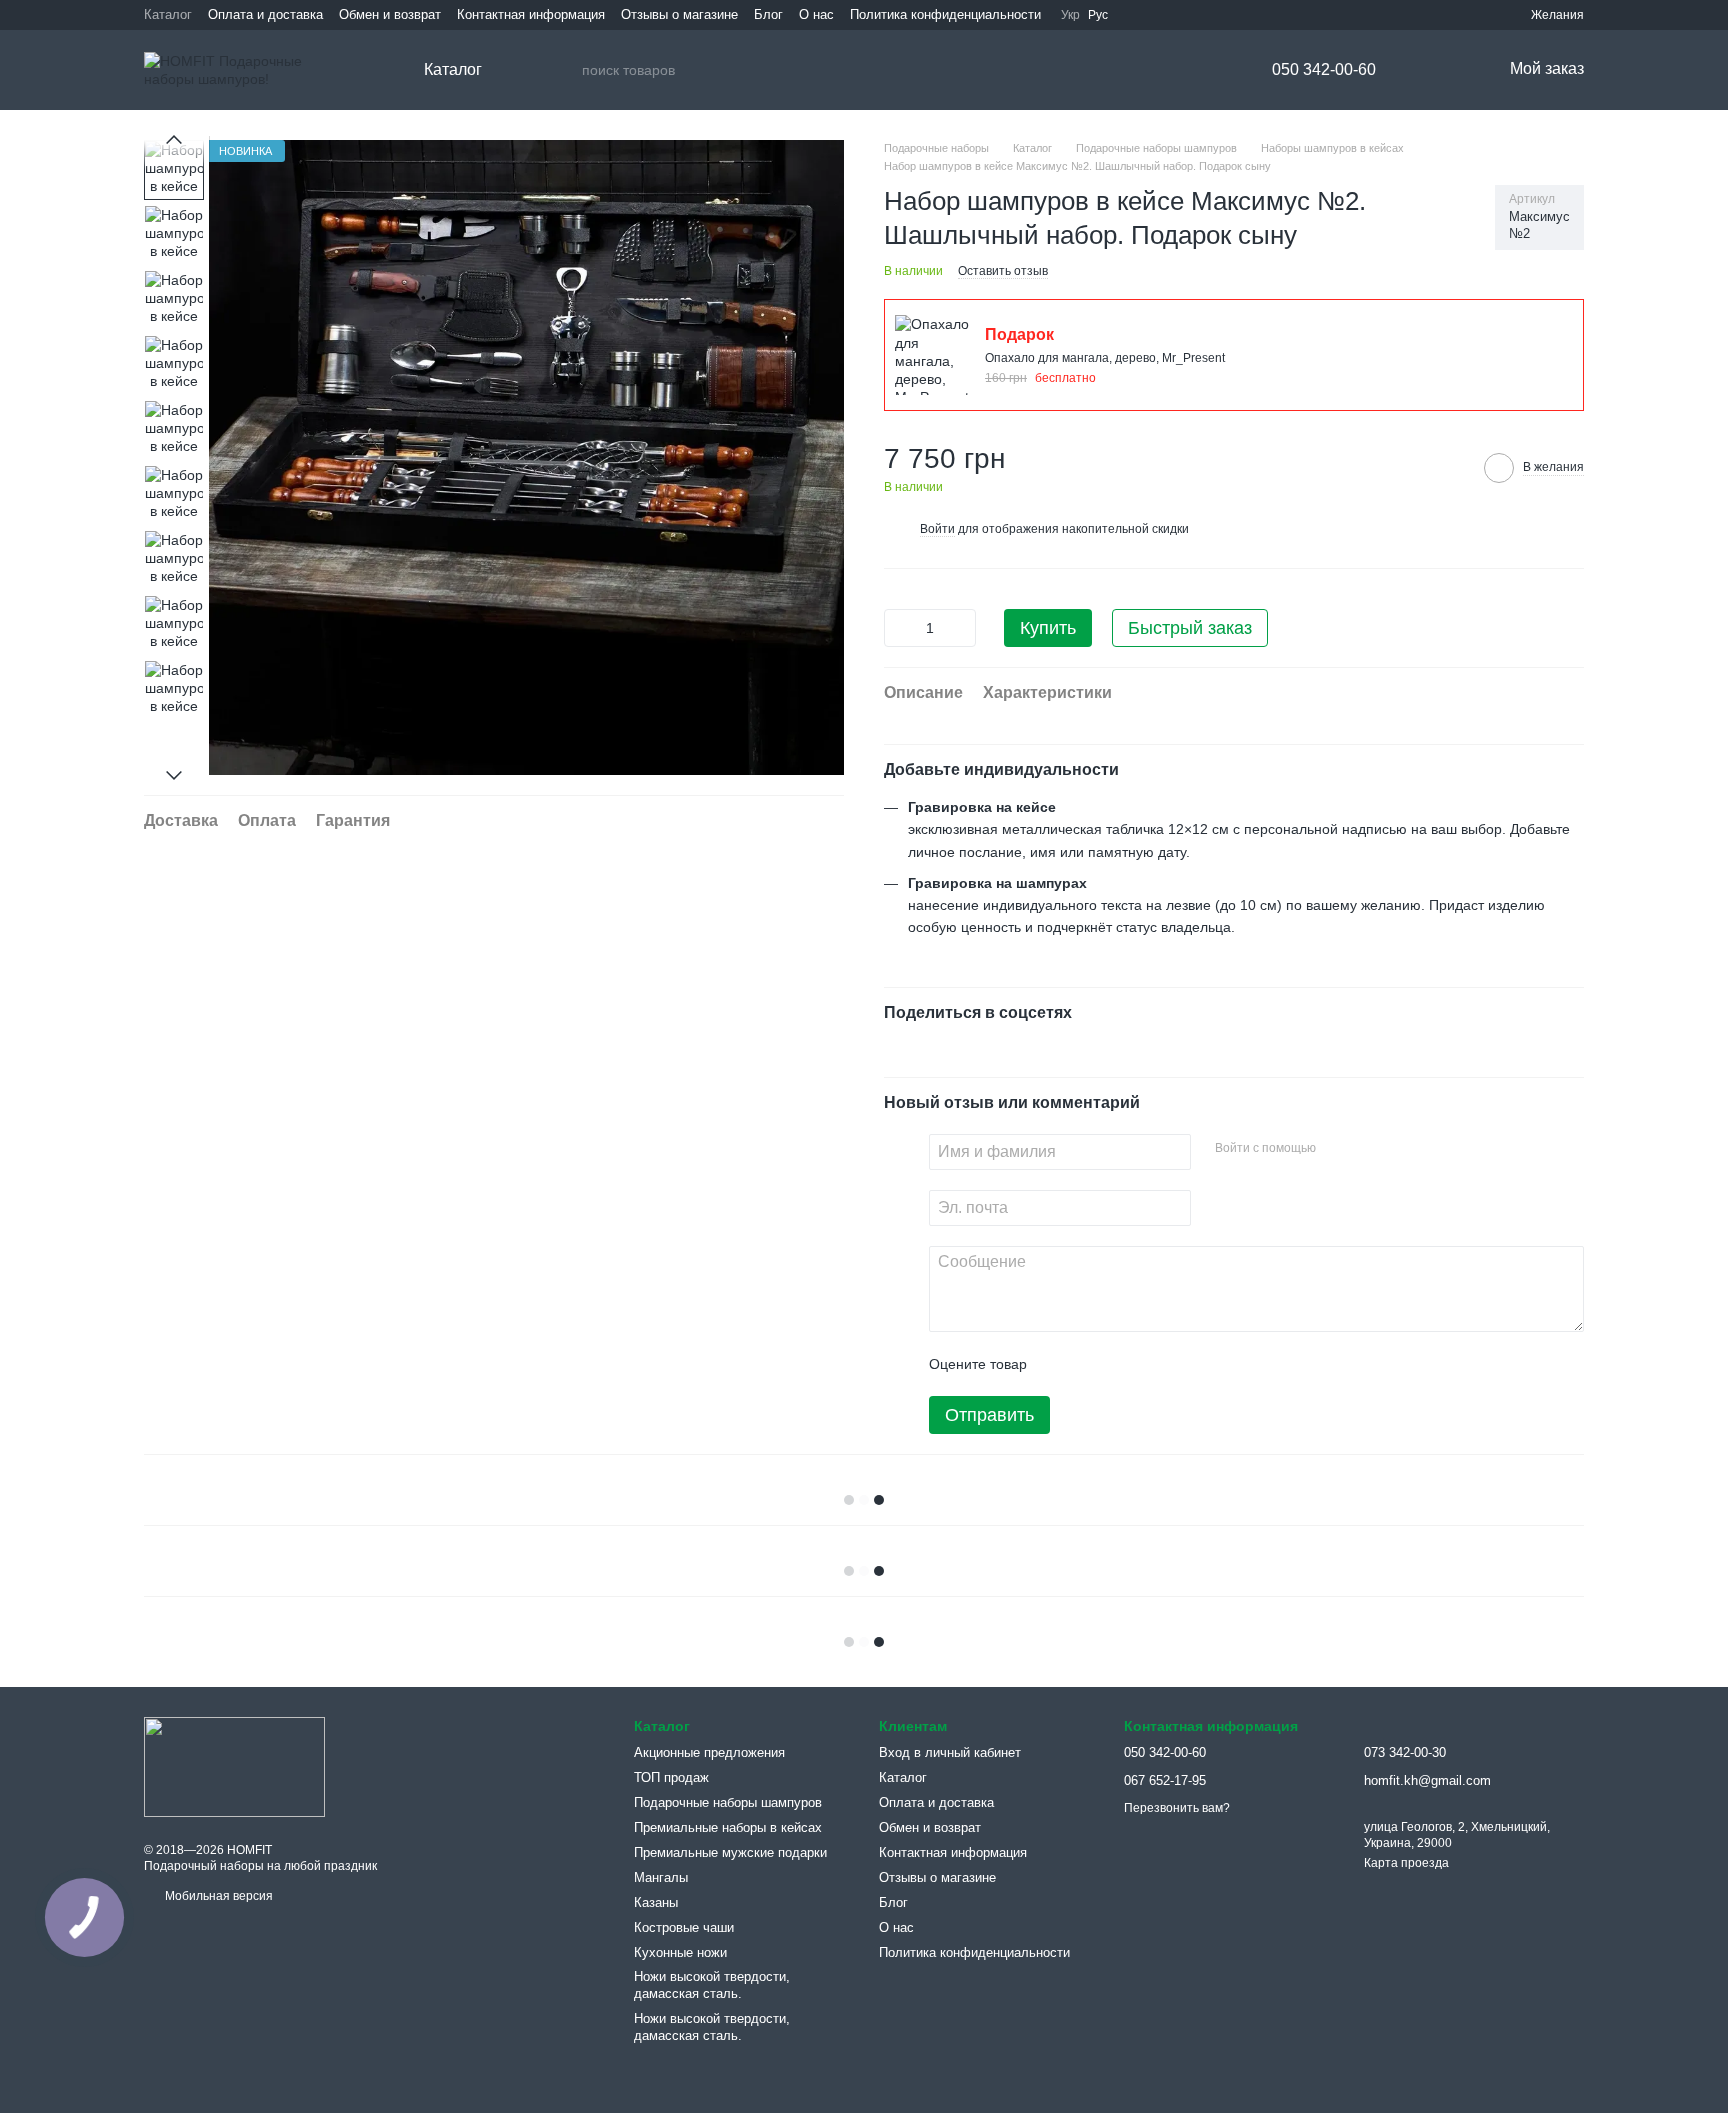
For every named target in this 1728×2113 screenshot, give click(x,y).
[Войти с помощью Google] (1370, 1149)
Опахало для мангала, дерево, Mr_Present (1105, 358)
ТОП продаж (671, 1777)
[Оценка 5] (1188, 1364)
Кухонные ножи (680, 1952)
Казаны (656, 1902)
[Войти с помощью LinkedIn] (1402, 1149)
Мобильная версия (217, 1896)
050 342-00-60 (1324, 70)
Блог (768, 14)
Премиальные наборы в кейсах (728, 1827)
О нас (816, 14)
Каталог (168, 14)
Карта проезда (1406, 1863)
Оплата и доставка (265, 14)
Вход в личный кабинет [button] (950, 1752)
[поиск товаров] (562, 70)
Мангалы (661, 1877)
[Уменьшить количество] (899, 628)
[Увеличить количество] (961, 628)
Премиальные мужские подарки (730, 1852)
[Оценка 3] (1124, 1364)
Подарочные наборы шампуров (728, 1802)
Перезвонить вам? (1177, 1808)
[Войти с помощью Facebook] (1338, 1149)
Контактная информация (531, 14)
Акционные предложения (709, 1752)
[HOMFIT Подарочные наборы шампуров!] (234, 1766)
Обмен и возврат (390, 14)
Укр (1070, 15)
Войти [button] (937, 529)
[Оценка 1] (1060, 1364)
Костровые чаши (684, 1927)
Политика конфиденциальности (945, 14)
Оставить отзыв (1003, 271)
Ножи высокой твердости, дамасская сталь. (712, 1985)
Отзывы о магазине (679, 14)
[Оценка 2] (1092, 1364)
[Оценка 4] (1156, 1364)
